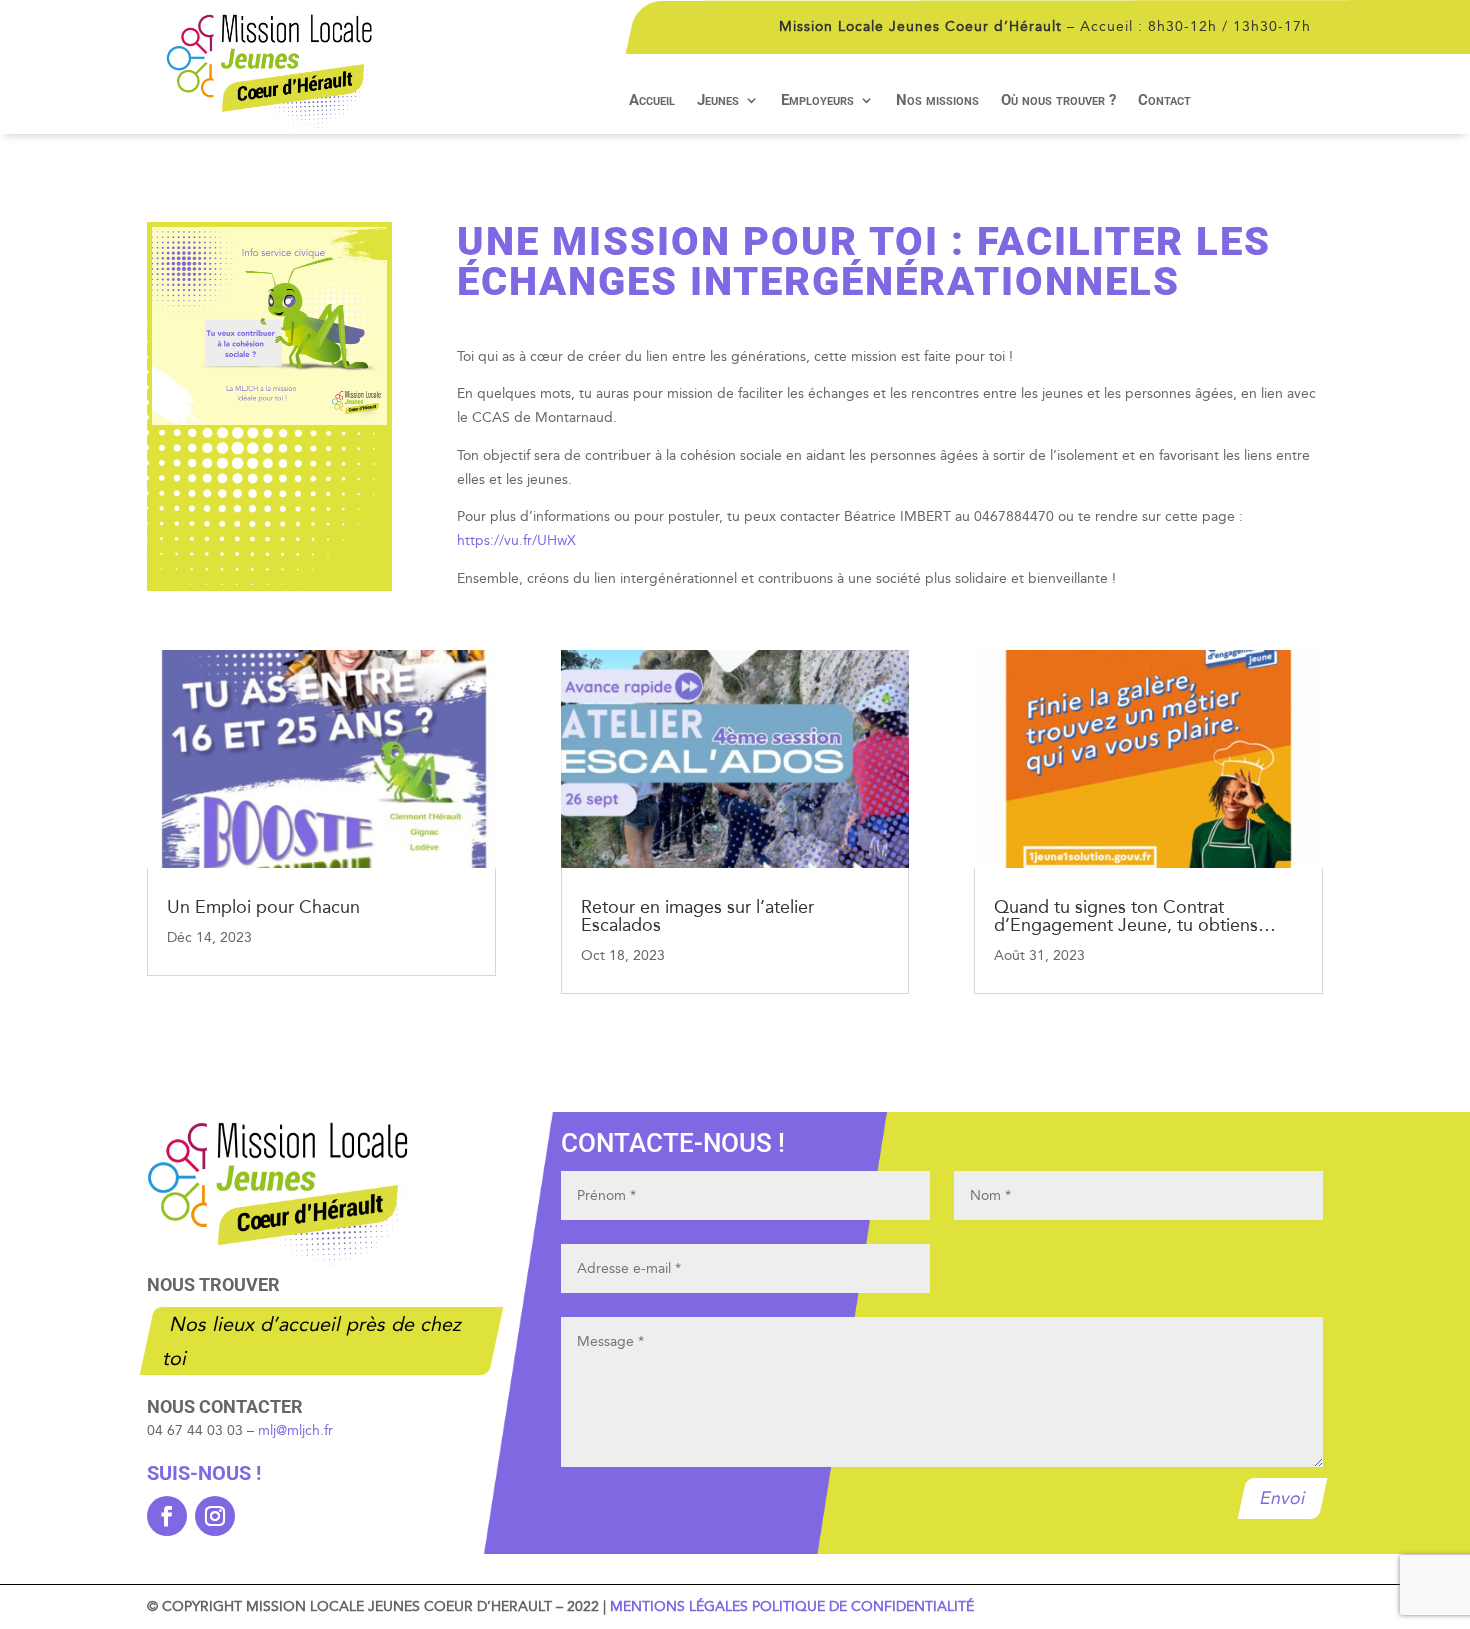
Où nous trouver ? (1058, 101)
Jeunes (718, 101)
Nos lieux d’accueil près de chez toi (313, 1341)
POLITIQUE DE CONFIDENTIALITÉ (863, 1606)
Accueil (652, 101)
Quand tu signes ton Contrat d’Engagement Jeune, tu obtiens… (1135, 916)
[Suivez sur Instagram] (215, 1516)
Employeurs (817, 101)
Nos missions (937, 101)
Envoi (1283, 1499)
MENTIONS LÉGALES (679, 1606)
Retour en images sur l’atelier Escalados (697, 916)
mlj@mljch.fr (295, 1430)
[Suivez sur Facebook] (167, 1516)
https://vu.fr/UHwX (516, 540)
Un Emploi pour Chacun (263, 907)
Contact (1164, 101)
